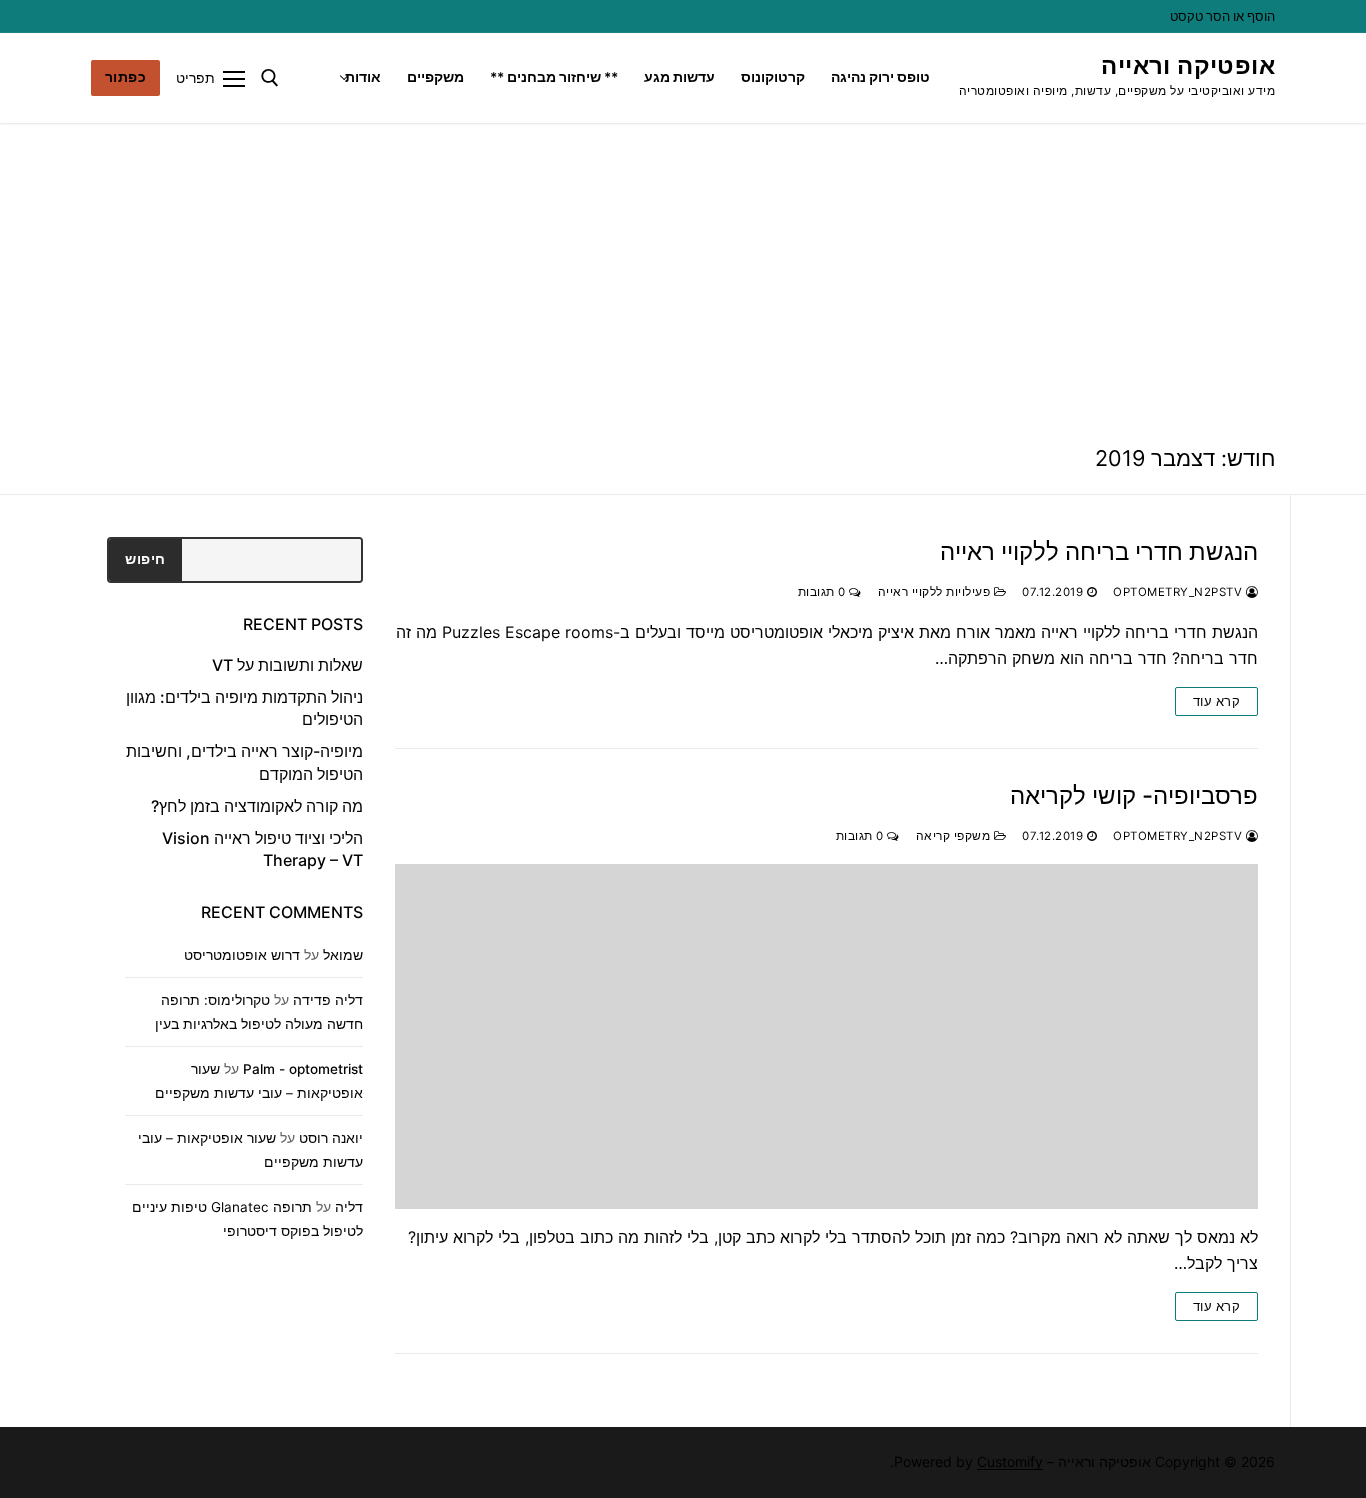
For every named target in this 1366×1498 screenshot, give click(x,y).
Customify (1010, 1461)
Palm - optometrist (303, 1069)
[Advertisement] (683, 273)
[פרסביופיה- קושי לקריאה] (826, 1036)
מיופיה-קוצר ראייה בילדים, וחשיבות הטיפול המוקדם (244, 762)
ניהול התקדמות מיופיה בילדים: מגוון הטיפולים (244, 708)
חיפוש (145, 559)
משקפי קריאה (955, 836)
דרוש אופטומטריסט (242, 955)
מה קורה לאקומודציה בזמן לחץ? (257, 806)
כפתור (126, 77)
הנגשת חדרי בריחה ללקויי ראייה (1099, 551)
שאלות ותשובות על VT (287, 665)
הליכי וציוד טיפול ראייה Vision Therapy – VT (262, 849)
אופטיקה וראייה (1188, 65)
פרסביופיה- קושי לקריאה (1134, 795)
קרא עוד (1217, 701)
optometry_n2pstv (1179, 592)
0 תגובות (824, 592)
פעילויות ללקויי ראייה (936, 592)
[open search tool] (270, 78)
